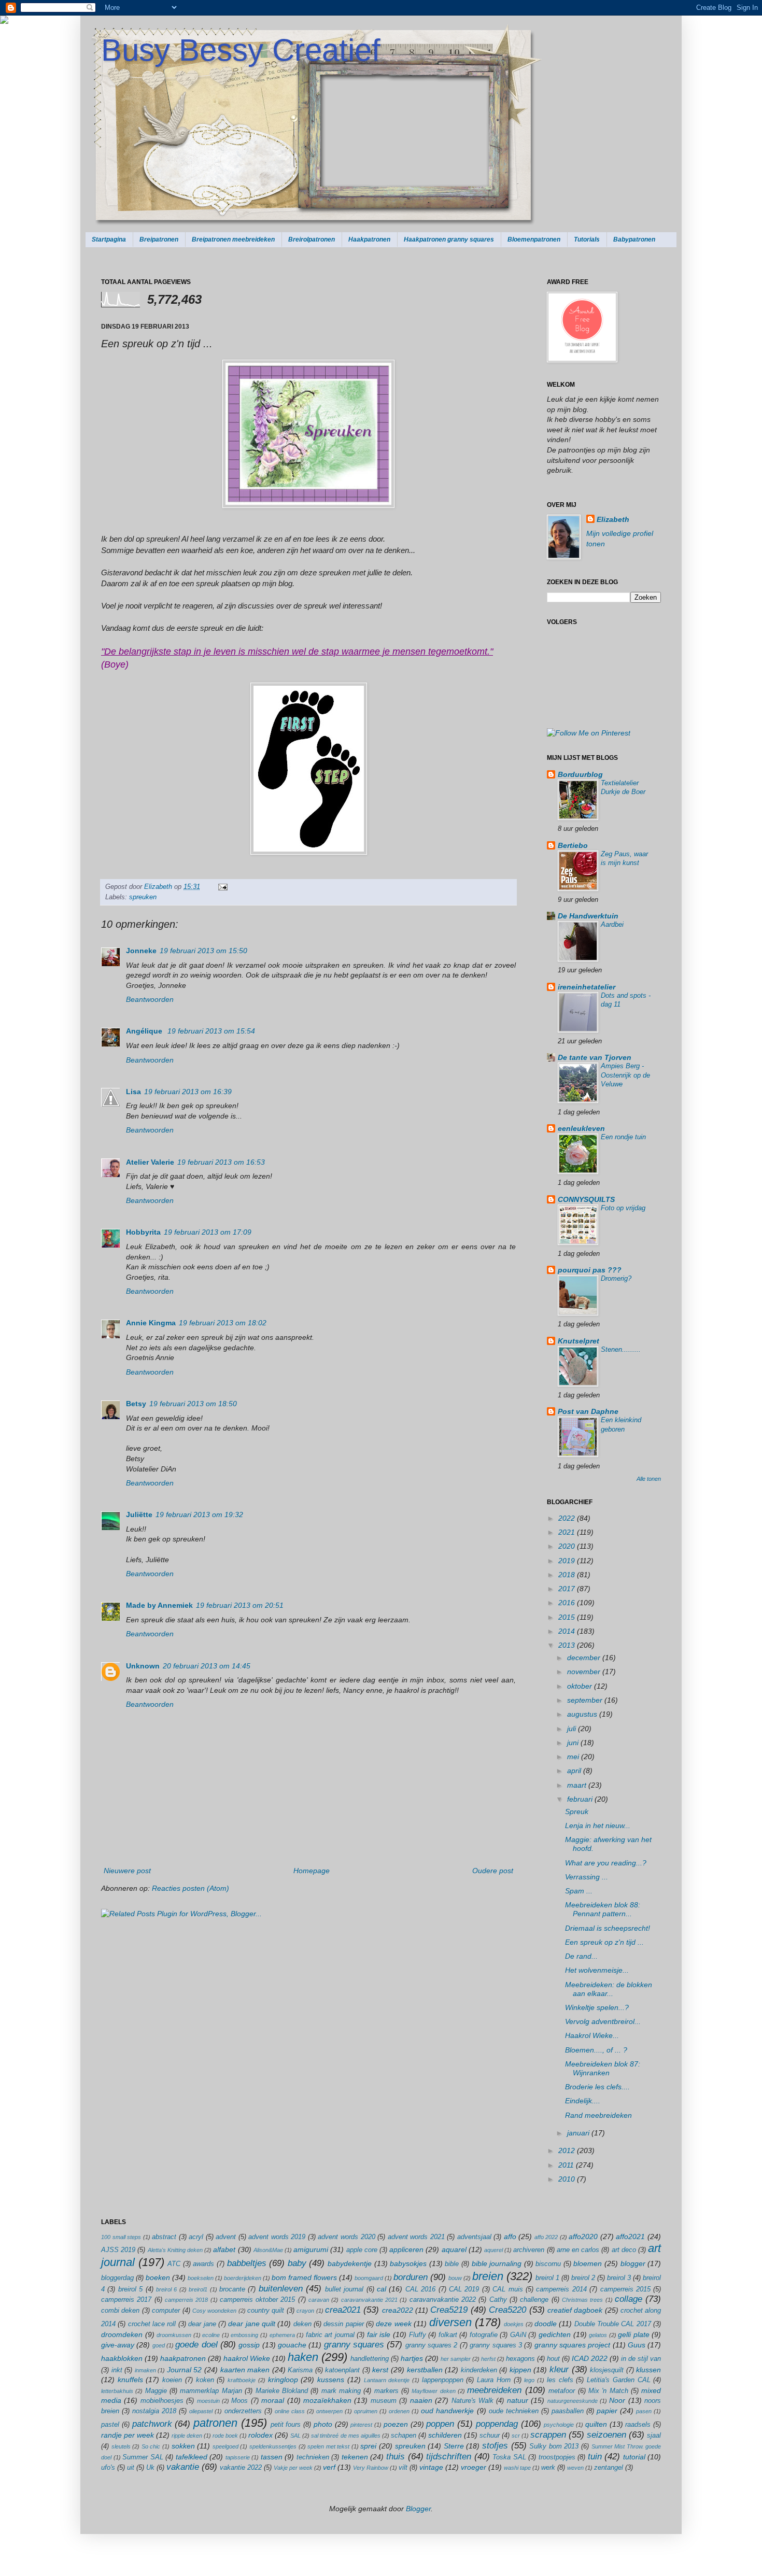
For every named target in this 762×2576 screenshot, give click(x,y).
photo (323, 2424)
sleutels (121, 2446)
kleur (559, 2369)
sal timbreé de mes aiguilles (345, 2436)
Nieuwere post (127, 1871)
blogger (633, 2263)
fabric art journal (330, 2335)
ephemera (282, 2335)
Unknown (143, 1666)
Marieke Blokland (282, 2391)
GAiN (518, 2335)
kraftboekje (242, 2380)
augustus (583, 1714)
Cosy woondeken (214, 2311)
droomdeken (122, 2334)
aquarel (454, 2249)
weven (575, 2468)
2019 (568, 1561)
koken (205, 2380)
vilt (403, 2468)
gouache (292, 2345)
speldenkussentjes (273, 2446)
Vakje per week (293, 2468)
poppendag (497, 2424)
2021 (568, 1532)
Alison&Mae (268, 2250)
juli (573, 1729)
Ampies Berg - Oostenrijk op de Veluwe (625, 1075)
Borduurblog (580, 774)
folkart (448, 2335)
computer (166, 2311)
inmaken (145, 2370)
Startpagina (109, 239)
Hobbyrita (143, 1232)
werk (548, 2468)
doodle (546, 2324)
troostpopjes (557, 2457)
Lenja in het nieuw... (598, 1825)
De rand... (581, 1956)
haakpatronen (183, 2358)
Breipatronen (159, 239)
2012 (568, 2150)
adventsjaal (474, 2237)
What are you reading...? (606, 1863)
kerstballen (425, 2370)
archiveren (529, 2250)
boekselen (201, 2278)
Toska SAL (509, 2457)
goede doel (196, 2345)
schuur (490, 2436)
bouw (455, 2278)
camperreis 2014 (561, 2289)
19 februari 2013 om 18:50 (193, 1404)
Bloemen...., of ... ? (596, 2050)
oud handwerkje (447, 2411)
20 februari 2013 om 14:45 (207, 1666)
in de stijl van (641, 2359)
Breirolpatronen (312, 239)
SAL (295, 2436)
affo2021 (630, 2237)
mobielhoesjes (162, 2401)
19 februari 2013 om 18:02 (223, 1323)
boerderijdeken (243, 2278)
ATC (174, 2264)
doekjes (514, 2324)
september (586, 1700)
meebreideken (494, 2390)
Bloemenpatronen (534, 239)
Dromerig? (616, 1278)
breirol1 (198, 2289)
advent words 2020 (346, 2237)
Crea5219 (449, 2310)
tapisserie (238, 2457)
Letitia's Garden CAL (618, 2380)
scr (516, 2436)
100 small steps (121, 2237)
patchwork (152, 2424)
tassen (272, 2457)
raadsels (638, 2425)
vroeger (474, 2467)
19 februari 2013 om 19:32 (199, 1515)
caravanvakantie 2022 (443, 2300)
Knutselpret (578, 1341)
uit (131, 2468)
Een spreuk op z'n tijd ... (604, 1942)
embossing (244, 2335)
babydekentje (350, 2263)
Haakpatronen (369, 239)
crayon (305, 2311)
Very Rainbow (371, 2468)
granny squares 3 (496, 2345)
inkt (117, 2370)
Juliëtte (139, 1515)
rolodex (260, 2435)
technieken (313, 2457)
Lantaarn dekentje (387, 2380)
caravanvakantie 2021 (369, 2300)
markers (386, 2391)
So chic (151, 2446)
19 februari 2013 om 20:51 (240, 1605)
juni (574, 1743)
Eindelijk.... (583, 2101)
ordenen (399, 2411)
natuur (518, 2400)
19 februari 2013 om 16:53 (221, 1162)
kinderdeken (479, 2370)
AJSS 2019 (118, 2250)
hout (553, 2359)
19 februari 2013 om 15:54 (211, 1031)
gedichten (555, 2334)
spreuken (143, 897)
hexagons (520, 2359)
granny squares (354, 2345)
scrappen (548, 2435)
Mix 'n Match (608, 2391)
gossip (249, 2345)
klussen (648, 2370)
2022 (568, 1518)
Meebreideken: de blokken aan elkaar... (609, 1989)
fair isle (379, 2334)
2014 (568, 1631)
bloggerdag (117, 2278)
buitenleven (281, 2289)
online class (290, 2411)
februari (581, 1799)
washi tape (517, 2468)
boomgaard (369, 2278)
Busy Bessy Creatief (241, 50)
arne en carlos (578, 2250)
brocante (232, 2289)
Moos (239, 2401)
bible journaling (497, 2263)
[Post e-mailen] (221, 887)
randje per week (128, 2435)
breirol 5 (130, 2289)
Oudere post (493, 1871)
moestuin (208, 2401)
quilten (596, 2424)
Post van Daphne (588, 1411)
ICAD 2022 (590, 2358)
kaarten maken (245, 2370)
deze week (393, 2324)
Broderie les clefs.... (597, 2087)
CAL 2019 (464, 2289)
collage (629, 2299)
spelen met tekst (328, 2446)
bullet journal (344, 2289)
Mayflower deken (433, 2391)
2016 (568, 1603)
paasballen (568, 2411)
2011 (567, 2165)
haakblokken (122, 2358)
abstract (164, 2237)
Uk (150, 2468)
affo (510, 2237)
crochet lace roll (152, 2324)
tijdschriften (449, 2457)
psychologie (559, 2425)
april (575, 1771)
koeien (172, 2380)
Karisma (300, 2370)
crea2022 (398, 2310)
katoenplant (342, 2370)
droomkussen (174, 2335)
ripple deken (187, 2436)
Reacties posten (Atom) (190, 1888)
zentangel (609, 2468)
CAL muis (507, 2289)
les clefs (560, 2380)
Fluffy (418, 2335)
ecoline (211, 2335)
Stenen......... (621, 1349)
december (585, 1658)
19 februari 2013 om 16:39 (188, 1092)
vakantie (183, 2467)
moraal (273, 2400)
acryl (196, 2237)
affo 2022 (546, 2237)
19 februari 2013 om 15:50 (203, 951)
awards (203, 2264)
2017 (568, 1589)
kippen (520, 2370)
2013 (568, 1645)
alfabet (224, 2249)
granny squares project (573, 2345)
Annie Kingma (151, 1323)
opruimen (366, 2411)
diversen (450, 2322)
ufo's (108, 2468)
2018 (568, 1575)
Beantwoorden (150, 999)
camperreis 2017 (126, 2300)
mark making (341, 2391)
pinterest (361, 2425)
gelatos (598, 2335)
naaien (421, 2400)
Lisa (133, 1092)
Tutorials (587, 239)
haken (303, 2357)
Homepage (312, 1871)
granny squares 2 (432, 2345)
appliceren (406, 2249)
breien (488, 2276)
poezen (396, 2424)
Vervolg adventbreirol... (603, 2021)
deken (302, 2324)
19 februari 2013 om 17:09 (208, 1232)
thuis (396, 2457)
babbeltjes (247, 2263)
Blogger (418, 2509)
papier (607, 2411)
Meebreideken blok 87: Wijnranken (603, 2068)
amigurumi (311, 2249)
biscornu (548, 2264)
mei (574, 1757)
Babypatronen (634, 239)
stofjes (495, 2446)
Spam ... (579, 1891)
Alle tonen (649, 1479)
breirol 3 (619, 2278)
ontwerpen (329, 2411)
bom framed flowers (304, 2277)
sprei (368, 2446)
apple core (362, 2250)
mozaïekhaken (327, 2400)
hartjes (412, 2358)
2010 (568, 2179)
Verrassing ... (587, 1877)
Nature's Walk (472, 2401)
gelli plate (634, 2334)
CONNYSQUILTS (586, 1199)
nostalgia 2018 (154, 2411)
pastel (110, 2425)
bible (452, 2264)
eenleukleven (581, 1128)
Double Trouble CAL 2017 (613, 2324)
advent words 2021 (416, 2237)
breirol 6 (166, 2289)
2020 (568, 1546)
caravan (319, 2300)
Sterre (454, 2446)
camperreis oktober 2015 (258, 2300)
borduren (411, 2277)
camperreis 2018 (186, 2300)
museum (384, 2401)
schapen (404, 2436)
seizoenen (606, 2435)
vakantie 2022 (241, 2468)
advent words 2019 (277, 2237)
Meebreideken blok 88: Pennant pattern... (603, 1909)
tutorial (634, 2457)
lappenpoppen (443, 2380)
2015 (568, 1617)
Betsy (136, 1404)
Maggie (156, 2391)
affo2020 (583, 2237)
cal (382, 2289)
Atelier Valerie (150, 1162)
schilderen (445, 2435)
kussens (331, 2380)
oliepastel (201, 2411)
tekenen (355, 2457)
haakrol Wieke (247, 2358)
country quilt (266, 2311)
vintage (431, 2467)
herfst (488, 2359)
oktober (581, 1686)
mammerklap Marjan (211, 2391)
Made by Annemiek (159, 1605)
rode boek (225, 2436)
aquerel (493, 2250)
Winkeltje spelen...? (597, 2007)
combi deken (120, 2311)
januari (579, 2133)
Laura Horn (494, 2380)
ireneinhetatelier (587, 987)
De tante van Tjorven (595, 1057)
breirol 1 (547, 2278)
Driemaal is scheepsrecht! (608, 1928)
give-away (118, 2345)
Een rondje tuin (623, 1137)
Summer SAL (143, 2457)
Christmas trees (582, 2300)
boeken (158, 2277)
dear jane (202, 2324)
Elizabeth (159, 887)
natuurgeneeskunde (573, 2401)
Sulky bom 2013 (554, 2446)
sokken (183, 2446)
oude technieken (514, 2411)
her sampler (456, 2359)
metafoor (562, 2391)
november (585, 1672)
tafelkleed (192, 2457)
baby (297, 2263)
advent (226, 2237)
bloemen (588, 2263)
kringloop (283, 2380)
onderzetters (243, 2411)
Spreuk (577, 1811)
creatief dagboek (575, 2310)
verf (329, 2467)
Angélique (145, 1031)
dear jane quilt (252, 2324)
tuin (595, 2457)
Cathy (498, 2300)
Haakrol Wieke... (592, 2035)
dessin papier (343, 2324)
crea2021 (343, 2310)
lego (529, 2380)
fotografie (484, 2335)
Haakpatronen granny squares (449, 239)
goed (159, 2345)
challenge (534, 2300)
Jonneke (141, 951)
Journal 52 (185, 2370)
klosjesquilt (607, 2370)
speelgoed (225, 2446)
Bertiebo (573, 845)
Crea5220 (507, 2310)
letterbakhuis (117, 2391)
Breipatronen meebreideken (233, 239)
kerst (380, 2370)
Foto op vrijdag (623, 1208)
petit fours (286, 2425)
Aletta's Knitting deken (175, 2250)
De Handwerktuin (588, 916)
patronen (215, 2423)
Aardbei (612, 924)
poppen (440, 2424)
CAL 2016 (420, 2289)
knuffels (130, 2380)
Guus (637, 2345)
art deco (624, 2250)
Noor (617, 2400)
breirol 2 (583, 2278)
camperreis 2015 (625, 2289)
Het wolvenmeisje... (597, 1970)
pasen (644, 2411)
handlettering (370, 2359)
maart (578, 1785)
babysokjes (408, 2263)
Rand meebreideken (598, 2115)
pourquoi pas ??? (590, 1270)
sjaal (654, 2436)
